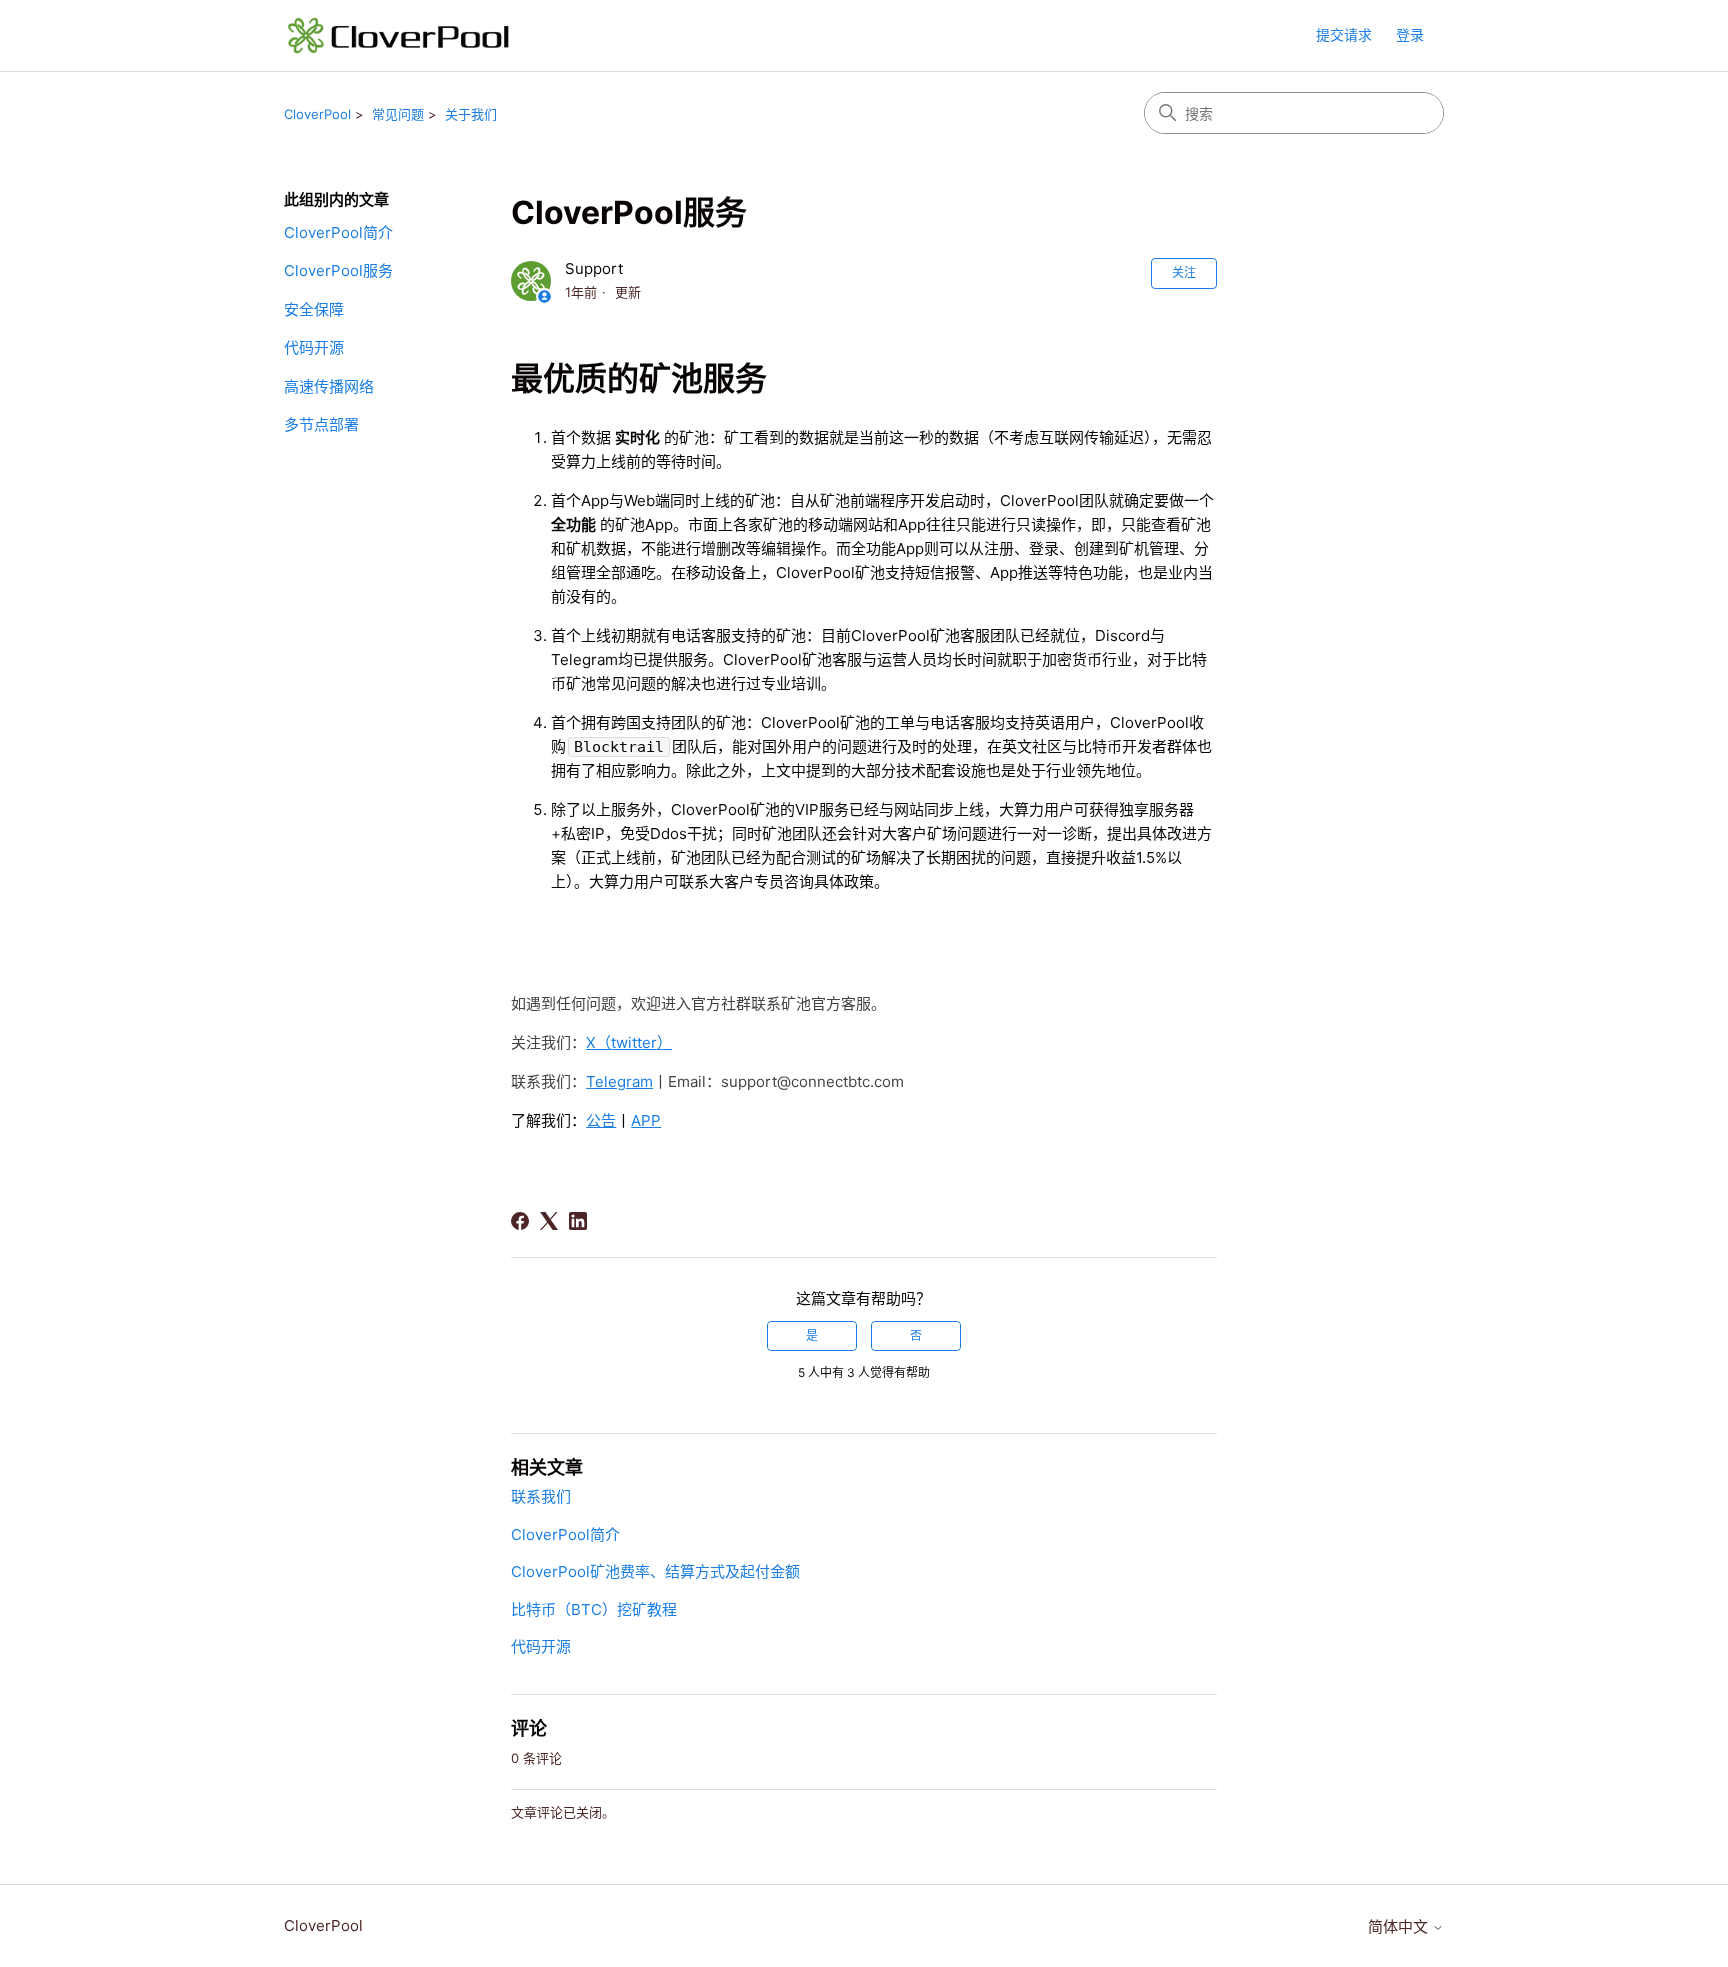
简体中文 (1400, 1926)
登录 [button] (1410, 34)
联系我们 (541, 1496)
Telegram (619, 1081)
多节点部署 (321, 424)
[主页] (399, 35)
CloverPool (317, 114)
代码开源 (314, 347)
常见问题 (398, 114)
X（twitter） (629, 1042)
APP (646, 1120)
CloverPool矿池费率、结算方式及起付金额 (655, 1571)
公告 (601, 1120)
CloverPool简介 (338, 232)
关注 (1184, 272)
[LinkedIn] (578, 1221)
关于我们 (471, 114)
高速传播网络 (329, 386)
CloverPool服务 (338, 270)
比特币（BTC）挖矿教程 (594, 1609)
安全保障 (314, 309)
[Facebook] (520, 1221)
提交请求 (1344, 34)
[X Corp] (549, 1221)
